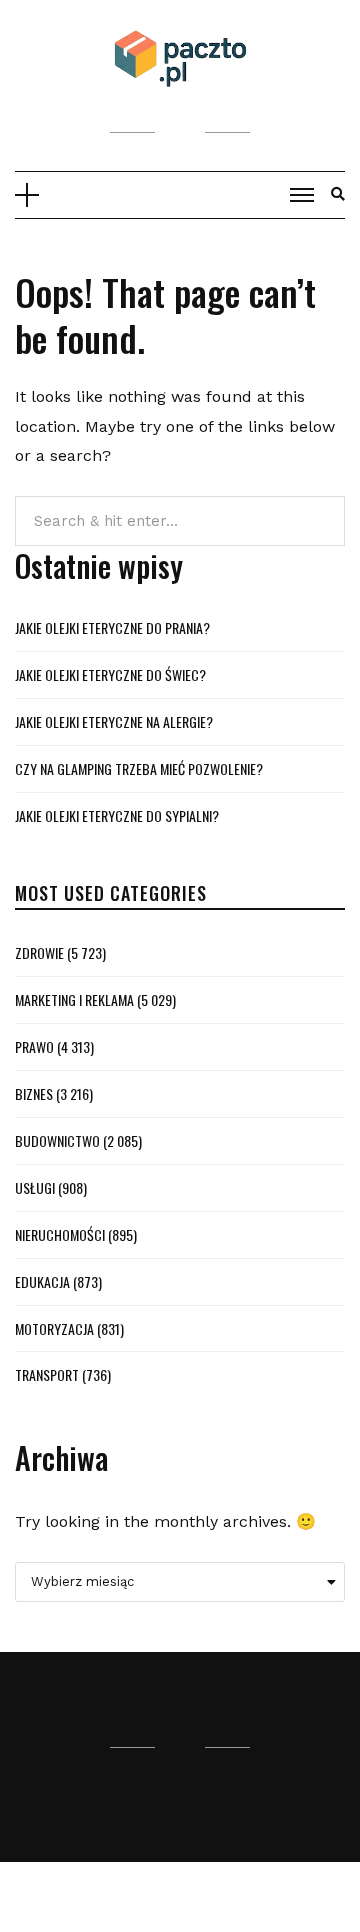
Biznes (34, 1093)
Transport (47, 1374)
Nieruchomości (60, 1234)
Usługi (35, 1187)
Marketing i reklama (74, 999)
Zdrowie (39, 952)
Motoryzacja (54, 1328)
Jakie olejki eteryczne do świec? (110, 674)
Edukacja (42, 1281)
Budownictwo (57, 1140)
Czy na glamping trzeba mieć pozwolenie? (139, 768)
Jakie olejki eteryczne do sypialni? (117, 815)
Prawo (34, 1046)
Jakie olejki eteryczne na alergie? (114, 721)
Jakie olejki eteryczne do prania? (112, 627)
